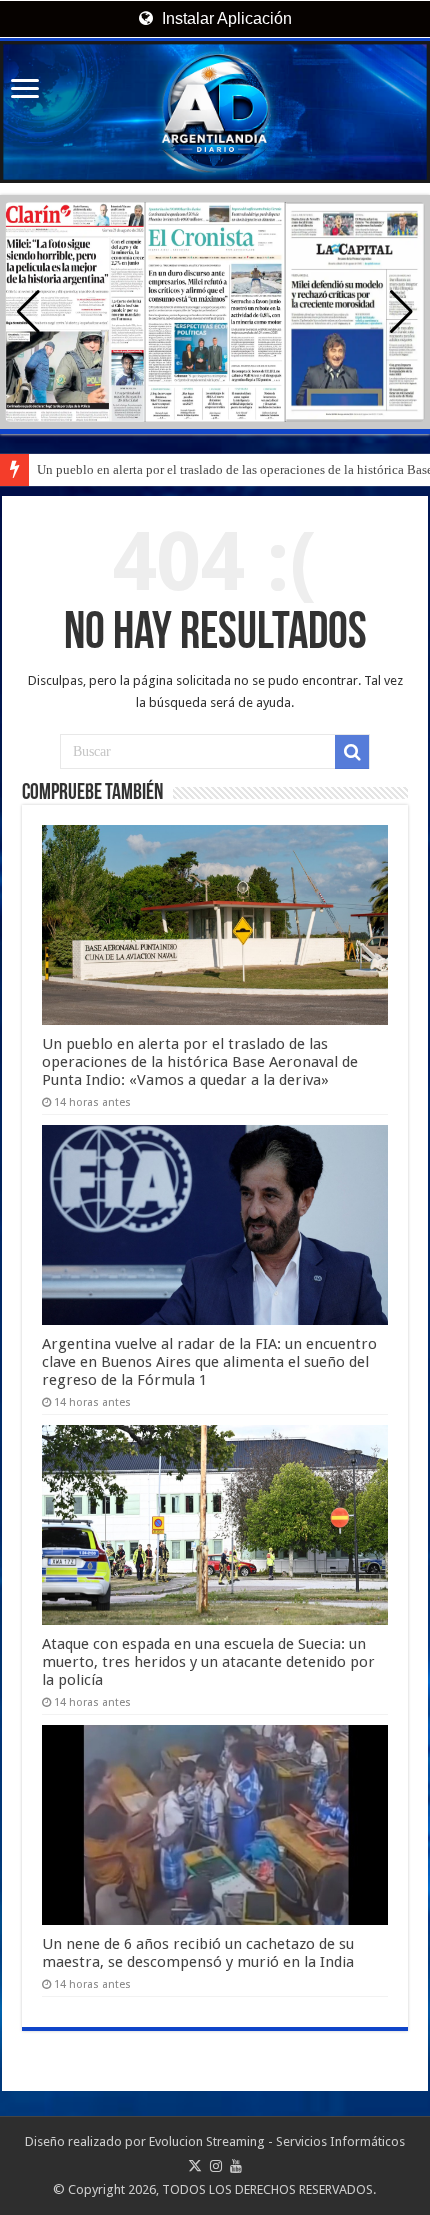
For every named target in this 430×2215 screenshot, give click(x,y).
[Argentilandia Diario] (215, 112)
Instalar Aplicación (225, 18)
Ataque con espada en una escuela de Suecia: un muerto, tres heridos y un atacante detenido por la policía (208, 1662)
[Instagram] (216, 2166)
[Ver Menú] (25, 90)
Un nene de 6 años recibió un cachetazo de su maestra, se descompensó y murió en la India (198, 1953)
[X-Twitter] (195, 2166)
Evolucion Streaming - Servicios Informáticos (277, 2141)
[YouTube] (236, 2166)
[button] (401, 312)
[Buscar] (352, 752)
